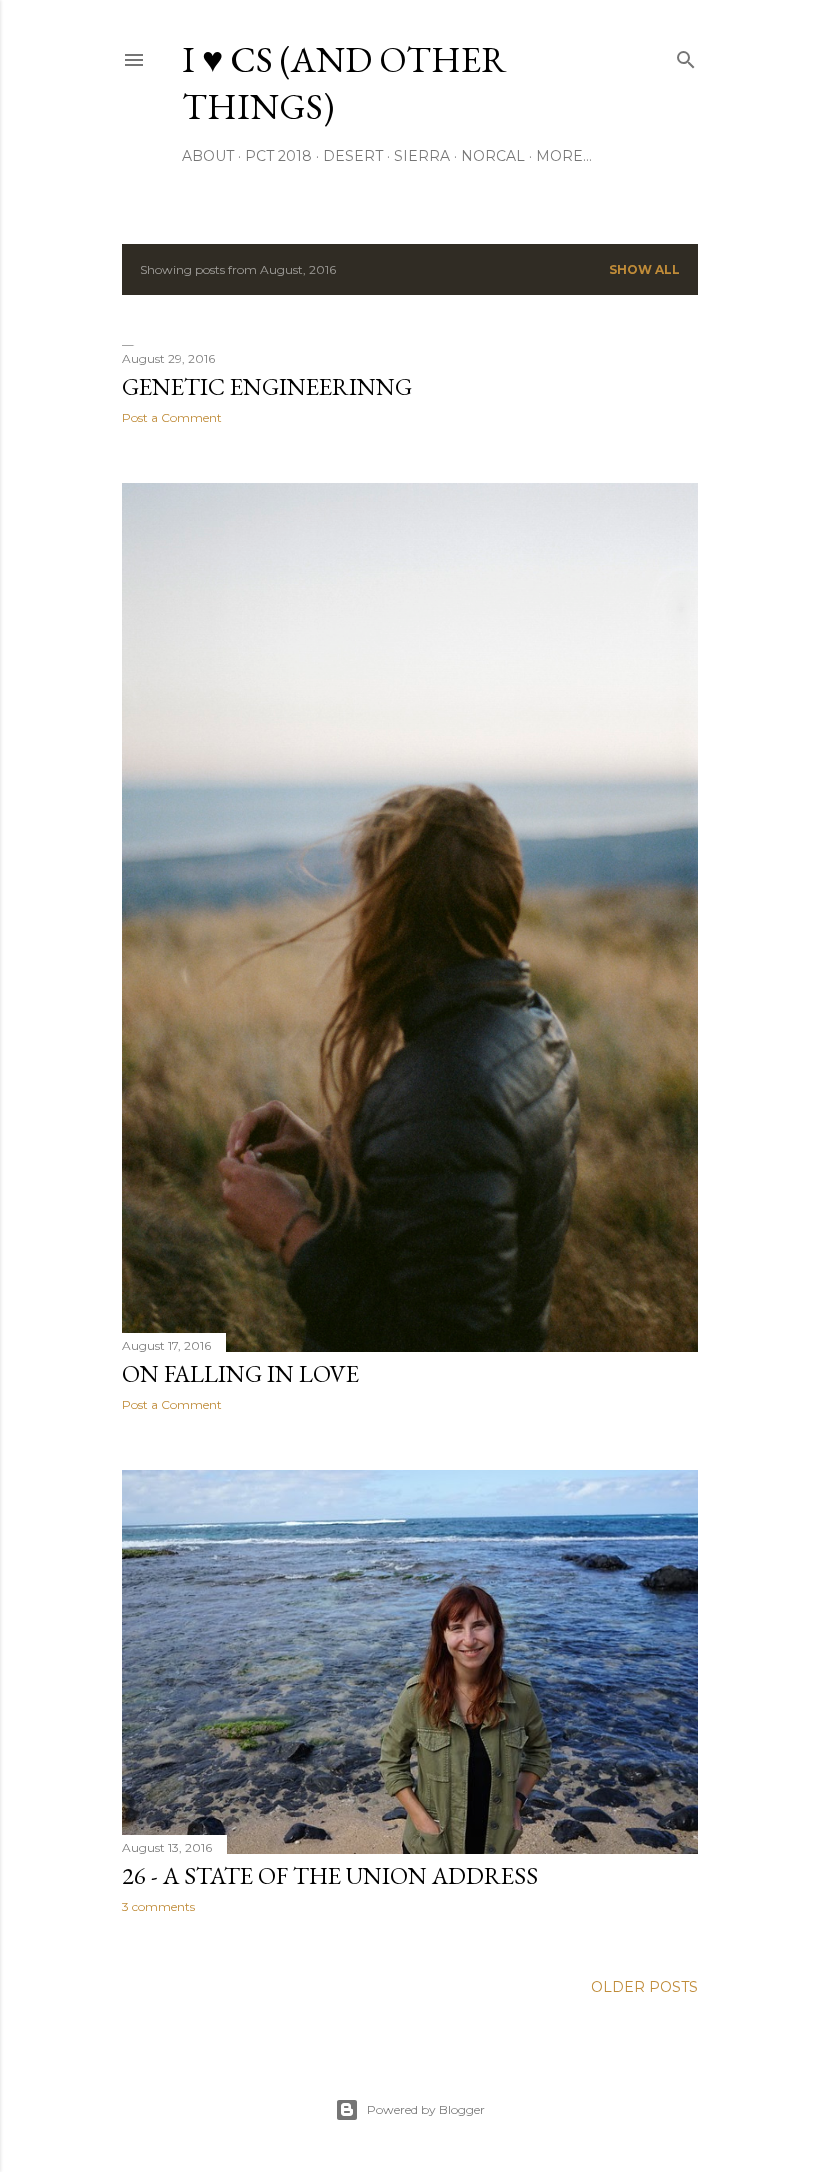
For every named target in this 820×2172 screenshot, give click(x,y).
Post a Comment (172, 417)
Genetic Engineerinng (267, 386)
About (208, 156)
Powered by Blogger (426, 2109)
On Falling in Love (240, 1373)
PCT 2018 (278, 156)
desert (353, 156)
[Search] (686, 55)
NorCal (493, 156)
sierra (422, 156)
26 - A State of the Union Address (330, 1875)
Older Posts (644, 1987)
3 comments (158, 1906)
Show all (644, 269)
